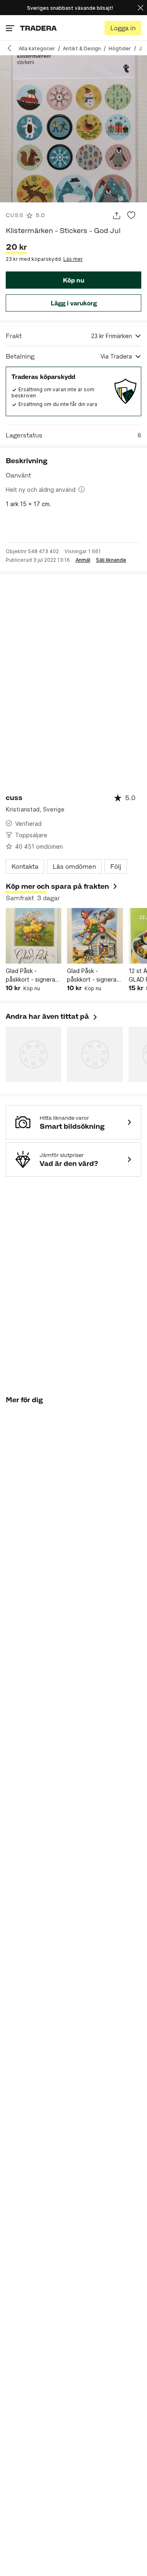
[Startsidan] (38, 28)
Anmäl (83, 560)
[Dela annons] (117, 216)
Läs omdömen (74, 867)
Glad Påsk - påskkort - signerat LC (32, 975)
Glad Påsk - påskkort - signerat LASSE (93, 975)
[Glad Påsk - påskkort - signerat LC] (33, 936)
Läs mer (73, 259)
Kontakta (25, 867)
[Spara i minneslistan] (131, 216)
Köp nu (73, 280)
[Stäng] (140, 8)
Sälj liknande (111, 560)
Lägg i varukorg (74, 303)
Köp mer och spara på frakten (57, 886)
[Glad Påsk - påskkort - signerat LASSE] (95, 936)
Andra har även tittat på (52, 1016)
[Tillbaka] (12, 48)
